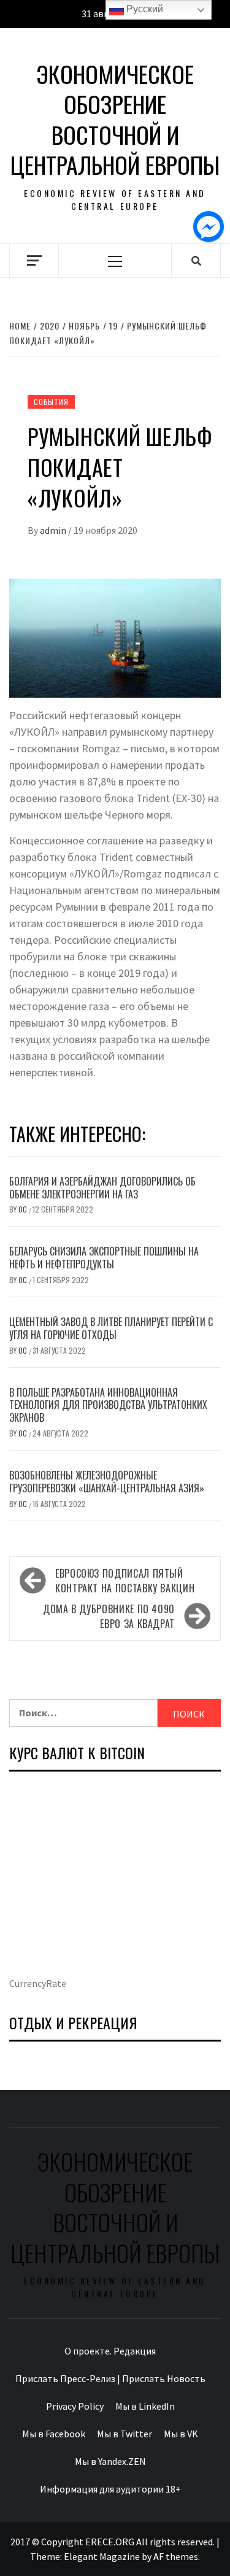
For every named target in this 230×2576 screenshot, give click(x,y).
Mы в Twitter (125, 2434)
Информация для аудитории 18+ (110, 2489)
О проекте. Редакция (110, 2351)
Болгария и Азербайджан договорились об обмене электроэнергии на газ (102, 1188)
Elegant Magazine (102, 2556)
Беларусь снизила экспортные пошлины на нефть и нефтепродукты (104, 1258)
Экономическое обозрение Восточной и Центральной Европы (115, 120)
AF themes (176, 2556)
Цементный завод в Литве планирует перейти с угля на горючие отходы (111, 1328)
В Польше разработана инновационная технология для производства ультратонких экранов (108, 1405)
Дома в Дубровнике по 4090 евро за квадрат (109, 1616)
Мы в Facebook (54, 2434)
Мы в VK (181, 2434)
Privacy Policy (75, 2406)
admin (54, 530)
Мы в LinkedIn (145, 2406)
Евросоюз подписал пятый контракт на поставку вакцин (125, 1581)
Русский (144, 9)
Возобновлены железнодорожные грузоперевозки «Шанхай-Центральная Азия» (107, 1482)
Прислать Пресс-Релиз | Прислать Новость (110, 2378)
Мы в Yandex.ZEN (110, 2461)
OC (24, 1209)
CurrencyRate (38, 1983)
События (51, 402)
